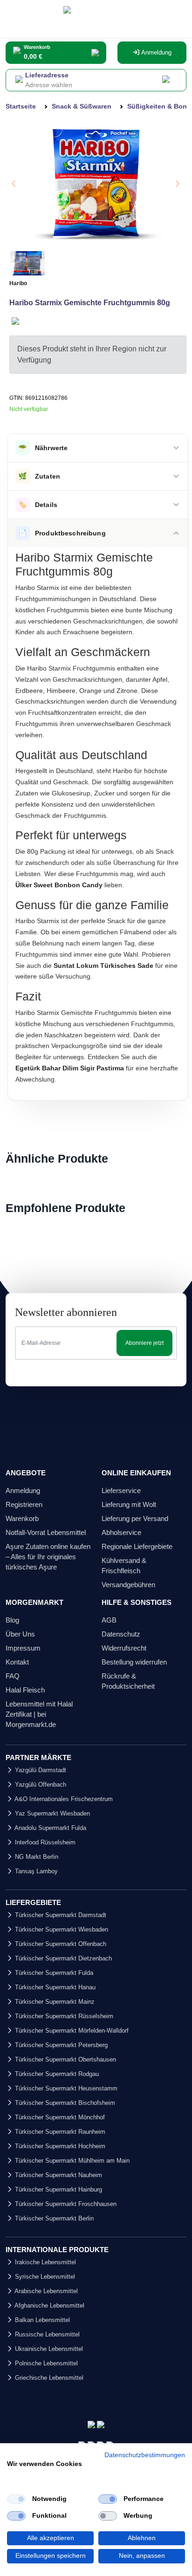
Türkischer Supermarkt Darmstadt (60, 1915)
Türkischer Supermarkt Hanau (54, 1987)
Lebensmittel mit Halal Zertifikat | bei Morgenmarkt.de (39, 1714)
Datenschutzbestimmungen (145, 2455)
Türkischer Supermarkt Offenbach (60, 1944)
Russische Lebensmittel (46, 2334)
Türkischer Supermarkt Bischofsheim (64, 2103)
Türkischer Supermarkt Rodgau (56, 2074)
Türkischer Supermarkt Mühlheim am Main (71, 2161)
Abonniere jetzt (144, 1343)
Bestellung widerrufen (134, 1662)
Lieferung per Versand (135, 1518)
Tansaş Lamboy (35, 1871)
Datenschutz (121, 1634)
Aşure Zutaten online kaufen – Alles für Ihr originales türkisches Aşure (48, 1557)
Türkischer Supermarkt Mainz (54, 2002)
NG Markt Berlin (36, 1857)
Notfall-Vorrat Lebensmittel (46, 1532)
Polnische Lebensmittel (45, 2363)
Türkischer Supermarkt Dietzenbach (62, 1958)
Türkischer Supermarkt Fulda (53, 1973)
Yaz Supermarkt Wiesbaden (51, 1813)
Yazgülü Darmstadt (40, 1770)
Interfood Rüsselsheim (44, 1842)
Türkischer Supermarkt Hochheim (59, 2146)
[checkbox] (16, 2499)
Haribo (18, 283)
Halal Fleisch (25, 1690)
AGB (109, 1620)
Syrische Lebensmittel (44, 2277)
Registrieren (24, 1504)
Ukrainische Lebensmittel (48, 2349)
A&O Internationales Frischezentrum (63, 1799)
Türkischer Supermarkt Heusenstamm (65, 2088)
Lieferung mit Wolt (129, 1504)
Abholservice (121, 1532)
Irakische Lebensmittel (45, 2262)
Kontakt (17, 1662)
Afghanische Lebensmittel (49, 2305)
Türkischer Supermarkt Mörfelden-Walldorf (71, 2031)
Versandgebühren (128, 1585)
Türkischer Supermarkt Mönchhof (59, 2117)
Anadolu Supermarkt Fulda (50, 1828)
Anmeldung (156, 52)
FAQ (13, 1676)
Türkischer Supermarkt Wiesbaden (61, 1929)
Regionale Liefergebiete (137, 1546)
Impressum (23, 1648)
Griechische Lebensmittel (48, 2378)
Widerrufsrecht (124, 1648)
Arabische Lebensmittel (45, 2291)
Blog (12, 1620)
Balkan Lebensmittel (41, 2320)
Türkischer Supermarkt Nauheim (58, 2175)
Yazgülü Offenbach (40, 1785)
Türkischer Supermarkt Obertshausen (65, 2059)
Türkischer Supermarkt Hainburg (58, 2189)
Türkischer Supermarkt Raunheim (59, 2132)
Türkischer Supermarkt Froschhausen (65, 2204)
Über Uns (20, 1634)
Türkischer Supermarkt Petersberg (60, 2045)
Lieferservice (121, 1490)
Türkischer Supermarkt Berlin (53, 2218)
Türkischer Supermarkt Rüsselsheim (63, 2016)
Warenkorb (22, 1518)
